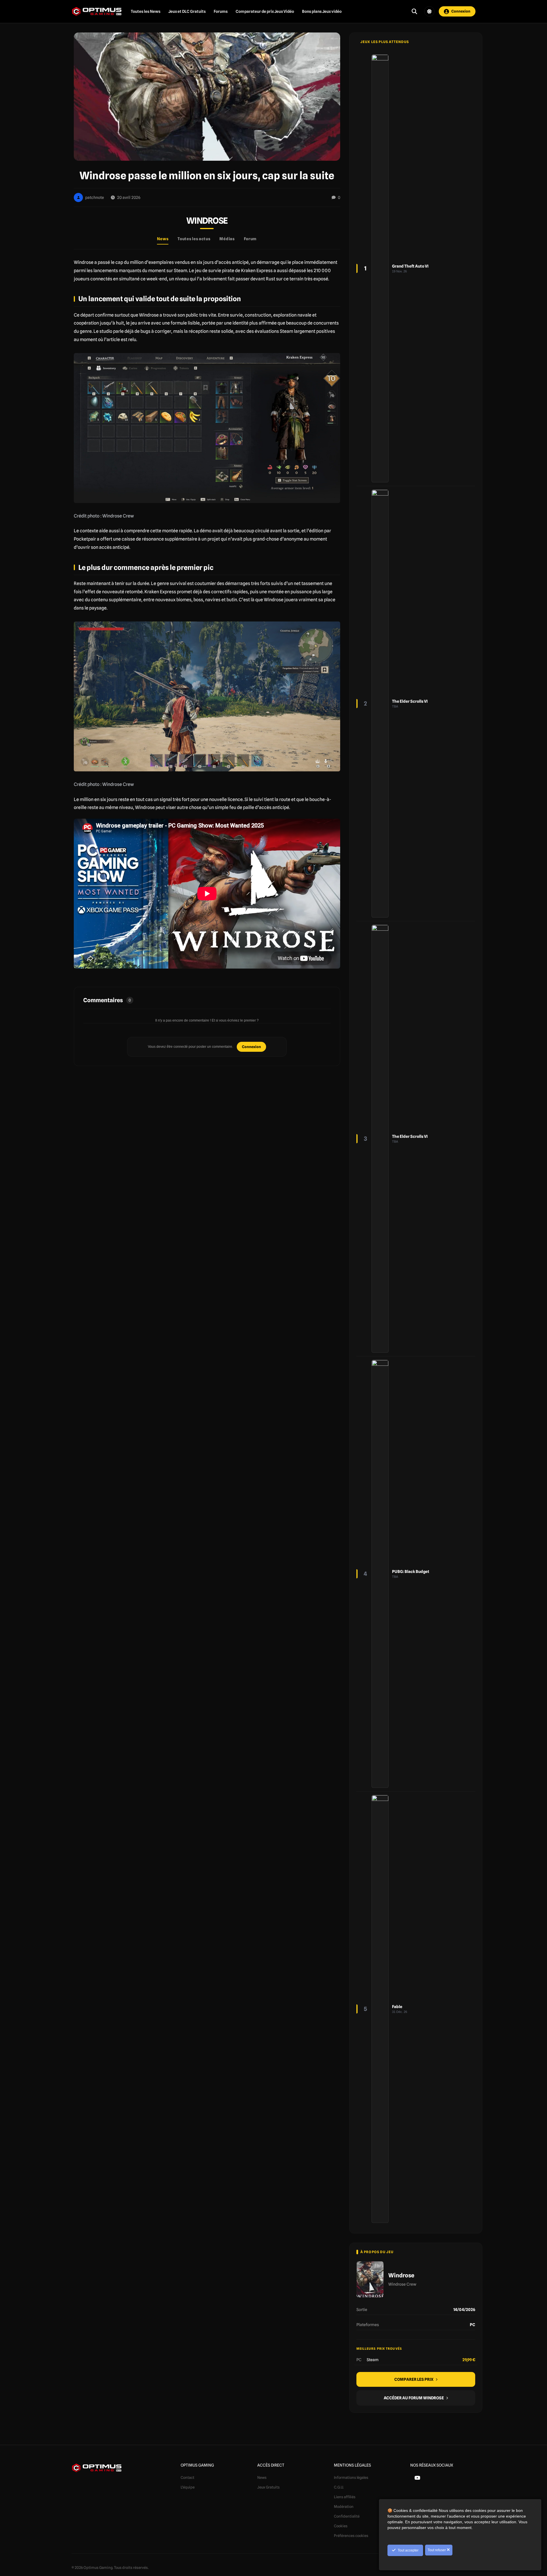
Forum (250, 239)
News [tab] (163, 239)
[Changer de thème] (429, 11)
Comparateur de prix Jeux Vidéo (265, 11)
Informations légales (351, 2477)
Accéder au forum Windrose (414, 2398)
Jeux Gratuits (269, 2487)
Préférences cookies (351, 2536)
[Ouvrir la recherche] (414, 11)
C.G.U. (339, 2487)
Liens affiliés (345, 2497)
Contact (187, 2477)
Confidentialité (347, 2516)
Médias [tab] (227, 239)
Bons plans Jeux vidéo (322, 11)
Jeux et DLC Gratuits (187, 11)
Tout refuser (437, 2550)
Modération (344, 2506)
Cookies (341, 2526)
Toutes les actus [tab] (194, 239)
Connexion (251, 1047)
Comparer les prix (414, 2379)
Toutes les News (146, 11)
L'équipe (188, 2487)
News (262, 2477)
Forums (221, 11)
